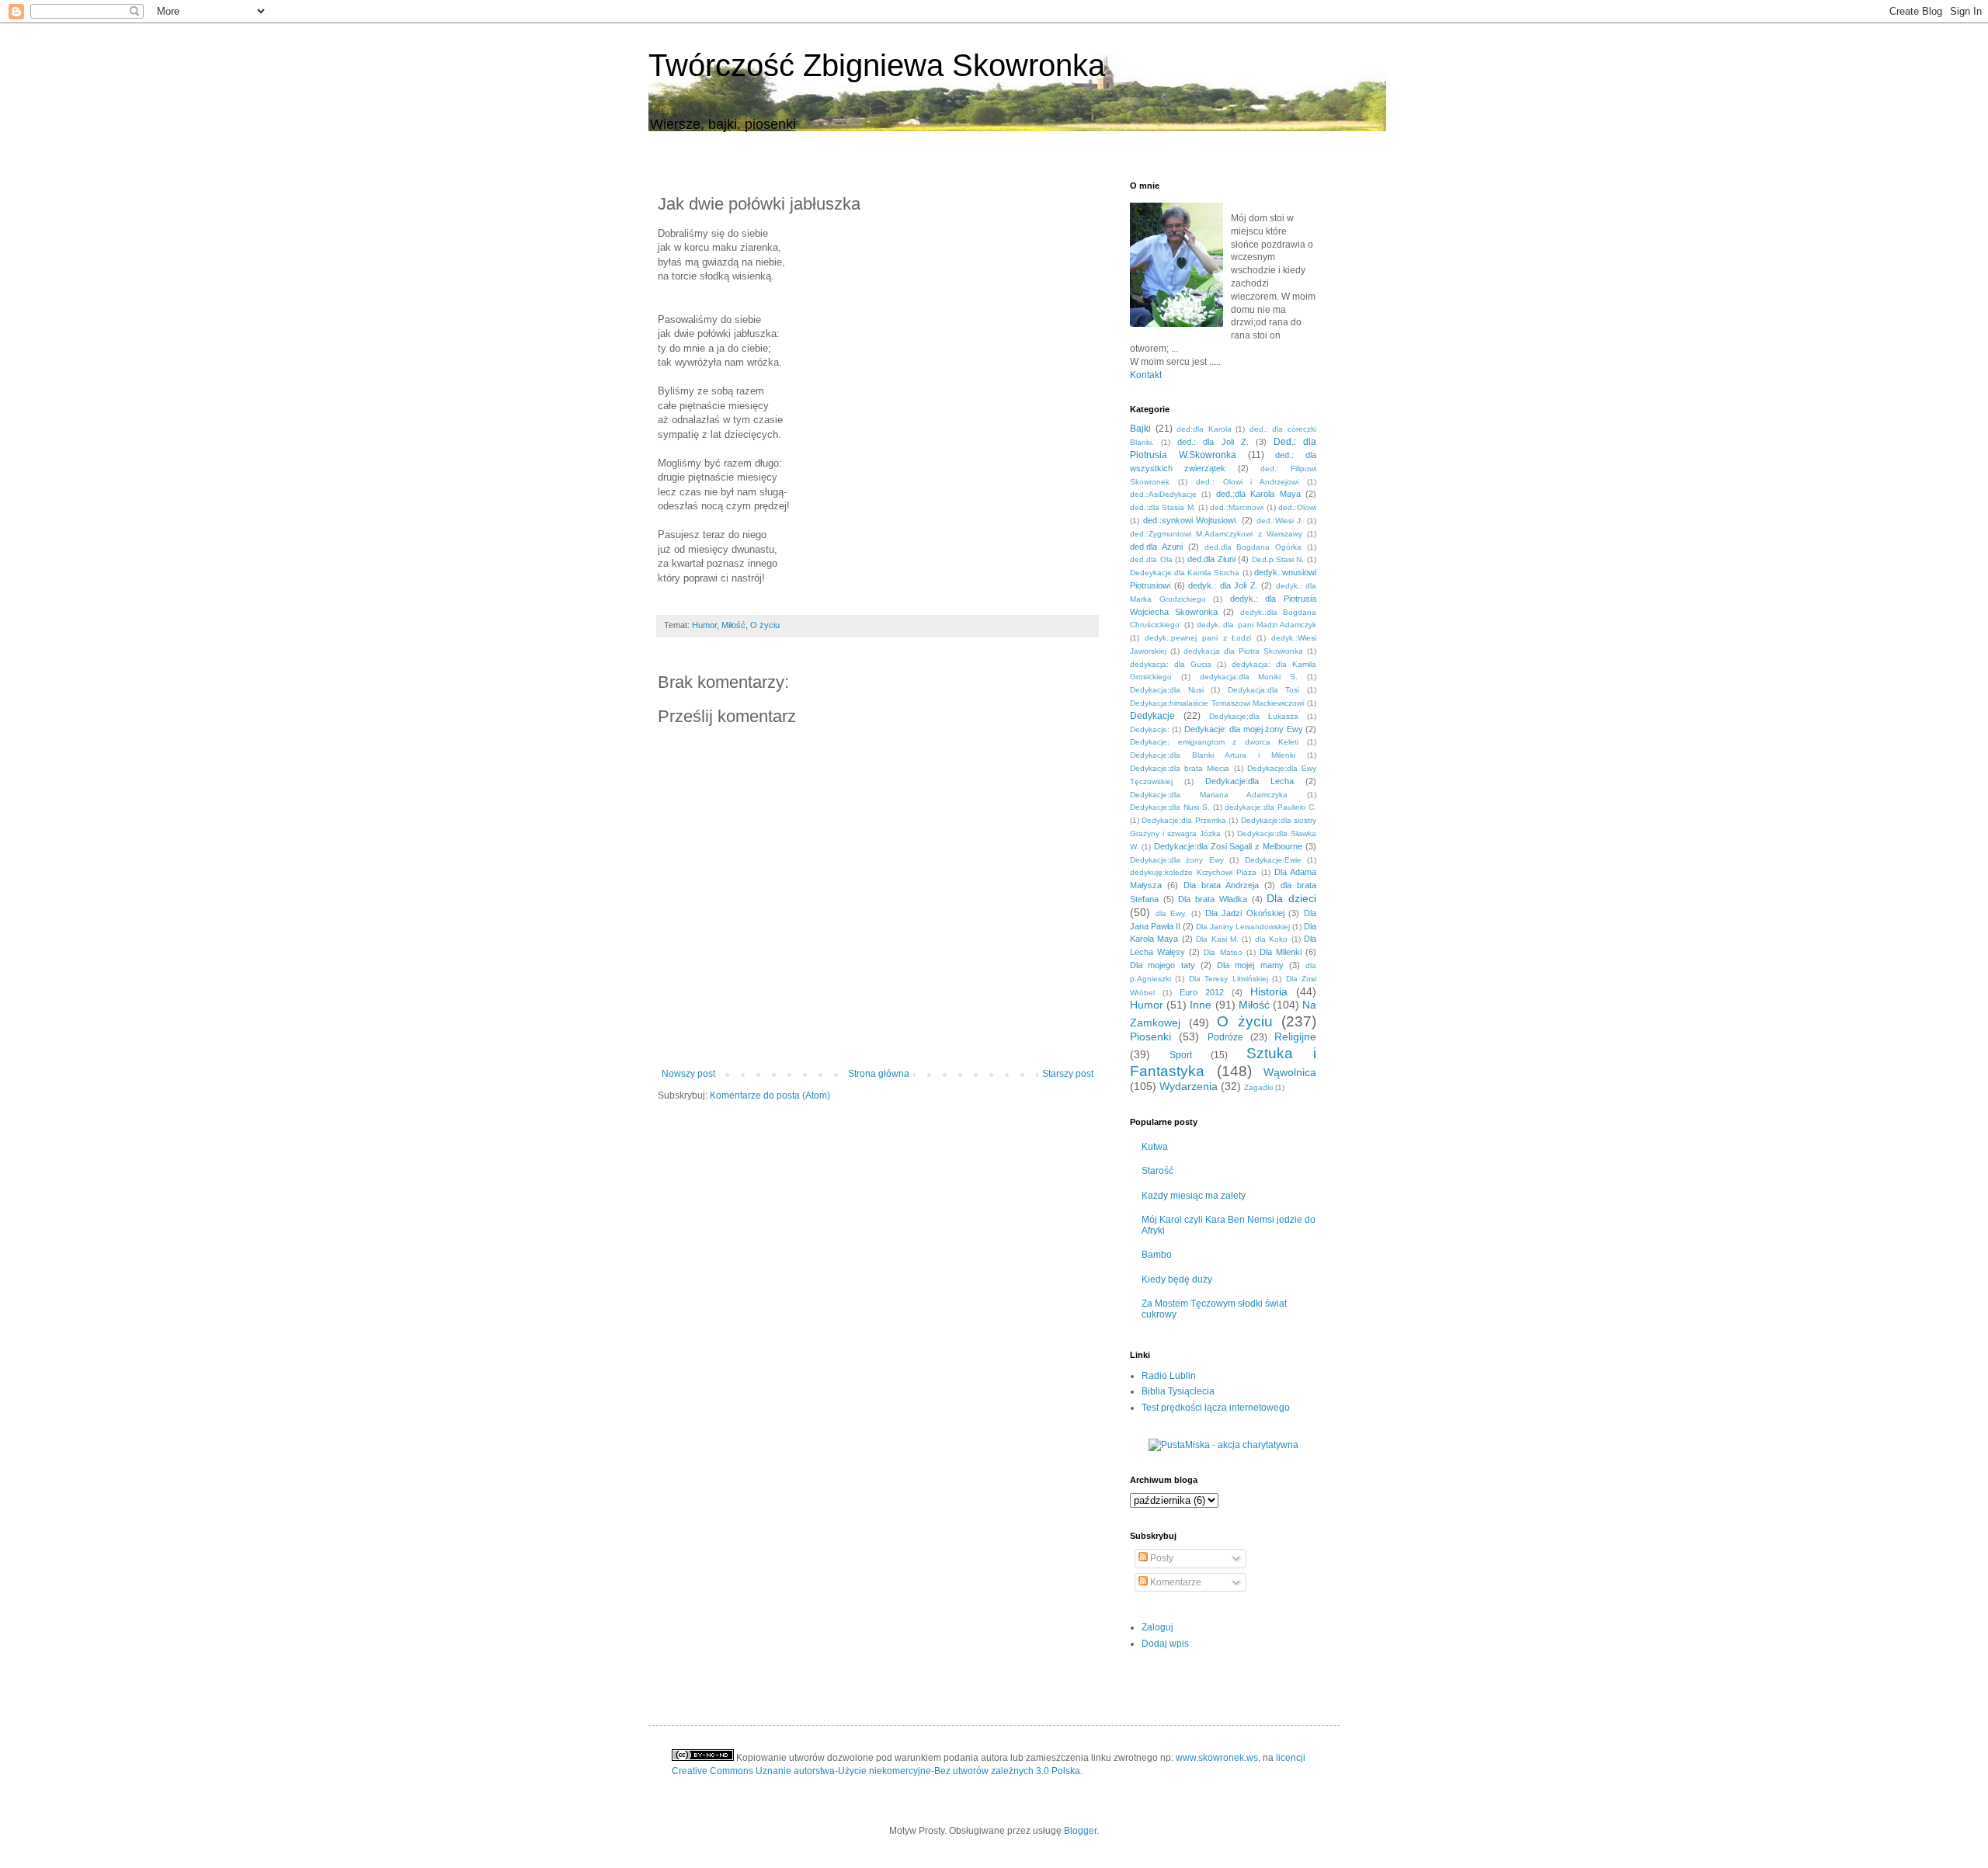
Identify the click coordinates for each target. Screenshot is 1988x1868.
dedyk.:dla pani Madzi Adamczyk (1256, 625)
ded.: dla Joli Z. (1213, 442)
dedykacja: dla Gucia (1171, 664)
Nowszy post (688, 1074)
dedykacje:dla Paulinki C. (1270, 807)
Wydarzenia (1189, 1086)
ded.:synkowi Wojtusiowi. (1191, 520)
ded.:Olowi (1297, 507)
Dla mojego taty (1163, 965)
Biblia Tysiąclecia (1178, 1391)
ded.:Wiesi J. (1280, 521)
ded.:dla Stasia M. (1163, 507)
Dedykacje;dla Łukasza (1254, 716)
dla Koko (1271, 939)
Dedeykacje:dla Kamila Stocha (1185, 573)
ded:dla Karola (1204, 429)
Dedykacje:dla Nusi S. (1170, 807)
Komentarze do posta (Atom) (770, 1095)
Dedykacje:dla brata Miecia (1180, 768)
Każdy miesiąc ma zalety (1194, 1196)
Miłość (733, 625)
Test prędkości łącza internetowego (1216, 1408)
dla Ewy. (1171, 913)
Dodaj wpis (1165, 1644)
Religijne (1295, 1036)
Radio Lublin (1169, 1376)
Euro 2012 (1202, 992)
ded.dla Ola (1151, 559)
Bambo (1157, 1255)
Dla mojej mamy (1250, 965)
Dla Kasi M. (1217, 939)
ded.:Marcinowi (1237, 507)
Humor (704, 625)
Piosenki (1150, 1036)
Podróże (1225, 1037)
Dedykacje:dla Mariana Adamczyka (1209, 795)
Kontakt (1146, 375)
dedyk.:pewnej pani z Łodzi (1198, 638)
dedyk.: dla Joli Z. (1223, 585)
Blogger (1080, 1831)
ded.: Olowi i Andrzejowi (1248, 482)
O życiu (765, 625)
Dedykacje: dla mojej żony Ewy (1244, 729)
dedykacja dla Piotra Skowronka (1243, 651)
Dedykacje (1152, 716)
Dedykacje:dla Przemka (1183, 820)
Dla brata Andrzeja (1221, 885)
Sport (1181, 1055)
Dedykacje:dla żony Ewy (1177, 860)
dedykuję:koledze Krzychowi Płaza (1193, 872)
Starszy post (1068, 1074)
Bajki (1140, 429)
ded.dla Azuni (1156, 547)
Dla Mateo (1223, 952)
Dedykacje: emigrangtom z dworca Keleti (1214, 742)
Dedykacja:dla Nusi (1167, 690)
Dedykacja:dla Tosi (1264, 690)
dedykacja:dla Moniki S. (1249, 677)
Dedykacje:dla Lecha (1249, 781)
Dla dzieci (1291, 898)
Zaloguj (1157, 1627)
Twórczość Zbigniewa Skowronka (877, 65)
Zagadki (1258, 1087)
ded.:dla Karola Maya (1258, 494)
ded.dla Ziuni (1211, 559)
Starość (1157, 1171)
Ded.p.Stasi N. (1278, 559)
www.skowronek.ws (1217, 1758)
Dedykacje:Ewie (1273, 860)
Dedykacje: (1150, 729)
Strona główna (879, 1074)
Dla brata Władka (1212, 899)
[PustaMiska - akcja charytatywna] (1223, 1445)
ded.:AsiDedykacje (1163, 494)
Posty (1161, 1558)
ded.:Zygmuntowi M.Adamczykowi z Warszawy (1216, 534)
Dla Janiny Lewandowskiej (1243, 927)
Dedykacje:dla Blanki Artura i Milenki (1213, 755)
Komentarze (1175, 1582)
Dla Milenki (1281, 952)
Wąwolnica (1290, 1072)
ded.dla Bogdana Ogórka (1253, 547)
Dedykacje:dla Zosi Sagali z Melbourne (1228, 846)
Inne (1201, 1005)
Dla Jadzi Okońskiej (1245, 913)
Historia (1269, 991)
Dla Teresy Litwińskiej (1229, 979)
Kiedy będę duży (1177, 1279)
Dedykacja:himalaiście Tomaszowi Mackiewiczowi (1217, 703)
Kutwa (1155, 1147)
